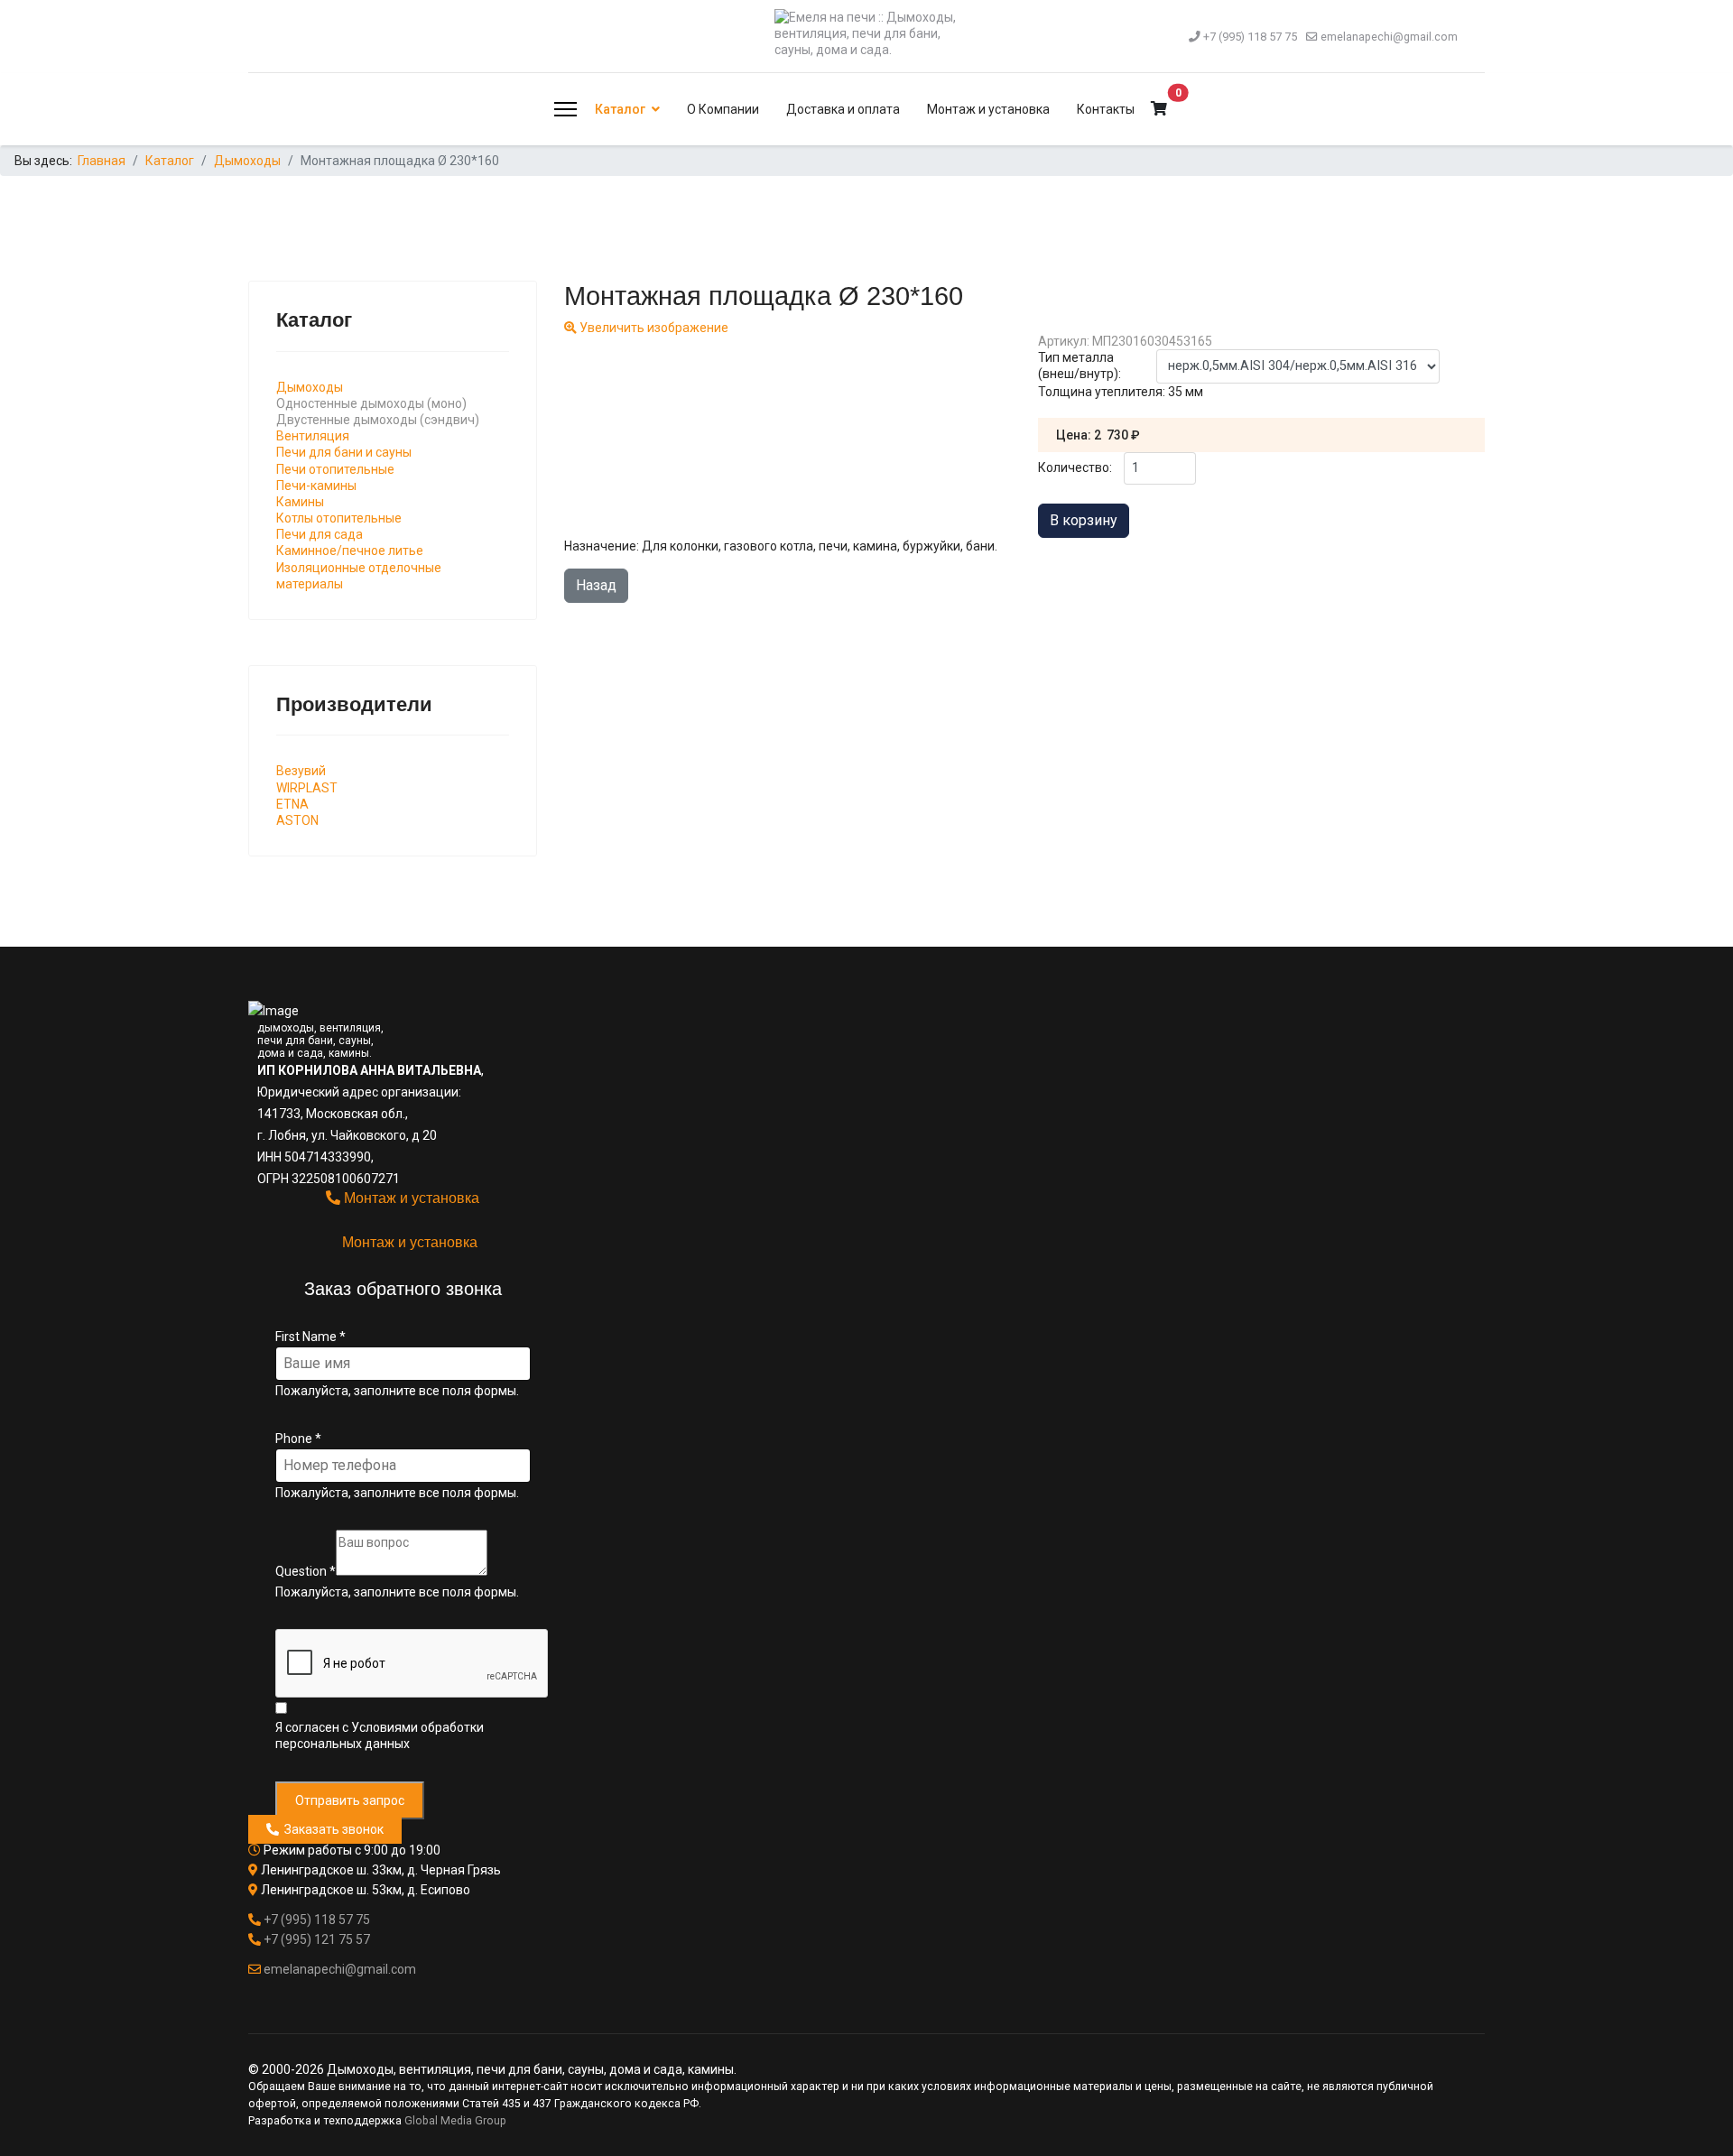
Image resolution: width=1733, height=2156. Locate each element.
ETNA (292, 804)
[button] (1159, 109)
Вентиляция (313, 436)
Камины (300, 502)
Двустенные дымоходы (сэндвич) (378, 420)
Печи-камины (316, 486)
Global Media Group (455, 2121)
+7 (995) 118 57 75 (1250, 37)
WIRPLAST (307, 788)
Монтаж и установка (988, 109)
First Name (310, 1337)
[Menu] (565, 109)
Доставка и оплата (843, 109)
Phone (298, 1439)
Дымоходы (310, 387)
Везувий (301, 771)
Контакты (1106, 109)
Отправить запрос (350, 1800)
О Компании (723, 109)
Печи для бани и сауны (344, 452)
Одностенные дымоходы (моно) (371, 403)
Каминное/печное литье (350, 551)
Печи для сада (320, 534)
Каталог (620, 109)
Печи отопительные (335, 469)
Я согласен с (380, 1735)
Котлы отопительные (339, 518)
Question (306, 1571)
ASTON (297, 820)
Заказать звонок (331, 1829)
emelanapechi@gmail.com (1389, 37)
